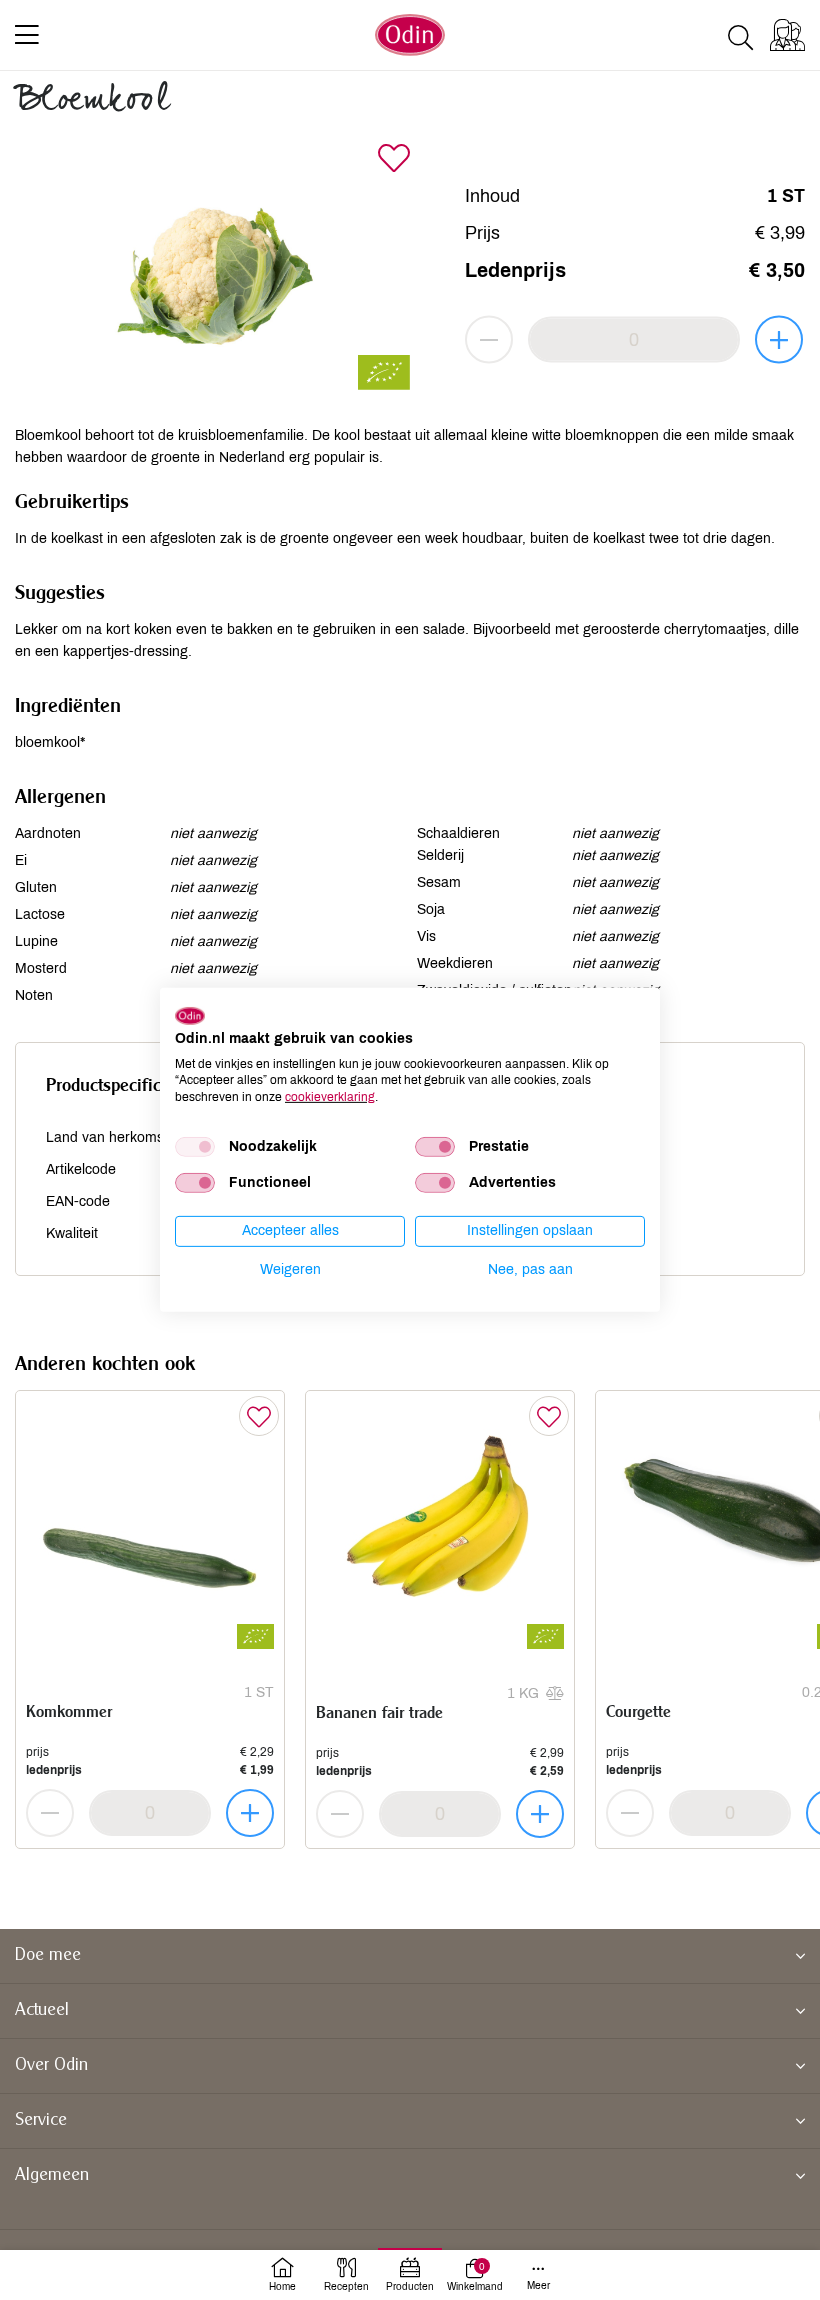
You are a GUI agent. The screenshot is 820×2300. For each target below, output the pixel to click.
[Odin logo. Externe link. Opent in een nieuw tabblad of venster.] (190, 1016)
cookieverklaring (330, 1097)
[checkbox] (195, 1147)
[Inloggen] (787, 35)
